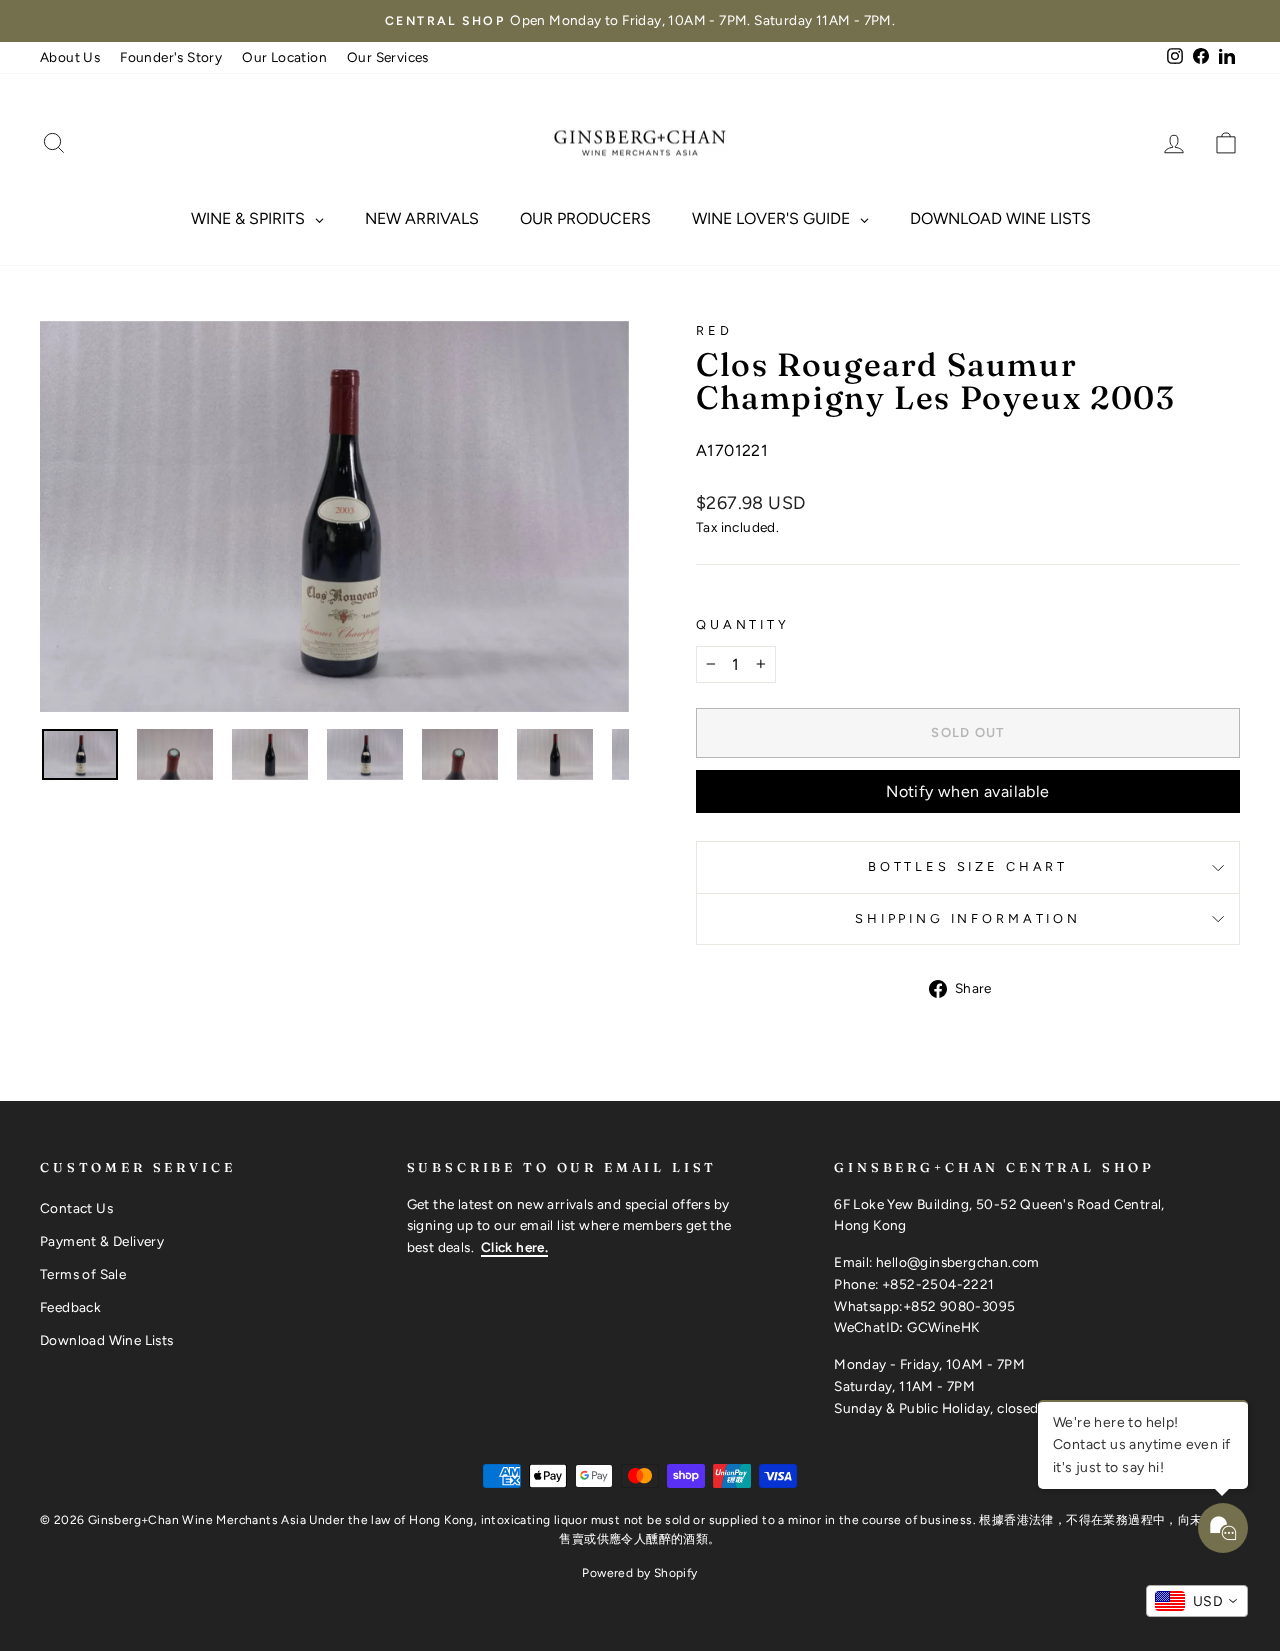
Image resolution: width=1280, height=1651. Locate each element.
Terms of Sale (83, 1274)
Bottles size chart (968, 866)
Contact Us (76, 1208)
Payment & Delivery (102, 1241)
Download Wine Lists (107, 1340)
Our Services (388, 57)
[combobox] (1197, 1601)
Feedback (70, 1307)
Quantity (743, 624)
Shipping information (968, 918)
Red (714, 330)
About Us (70, 57)
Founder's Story (171, 57)
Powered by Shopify (639, 1573)
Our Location (284, 57)
